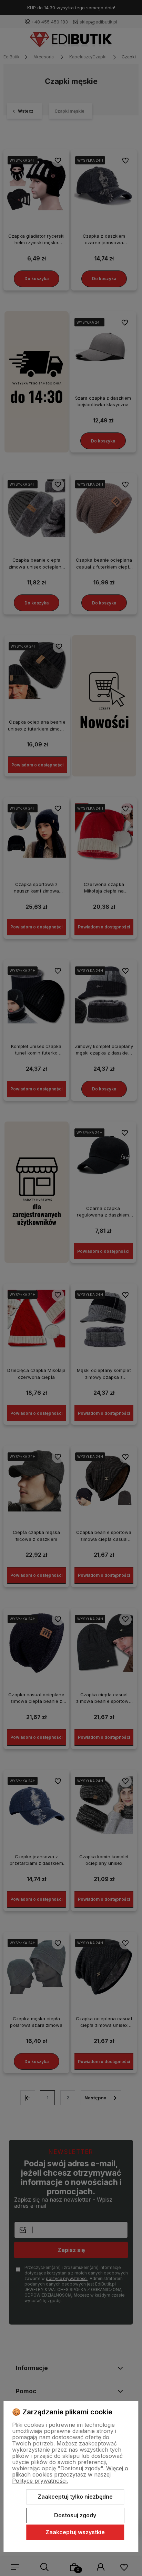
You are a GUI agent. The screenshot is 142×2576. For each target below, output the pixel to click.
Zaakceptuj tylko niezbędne (75, 2497)
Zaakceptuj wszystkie (75, 2532)
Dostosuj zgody (75, 2515)
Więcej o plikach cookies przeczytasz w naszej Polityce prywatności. (70, 2474)
